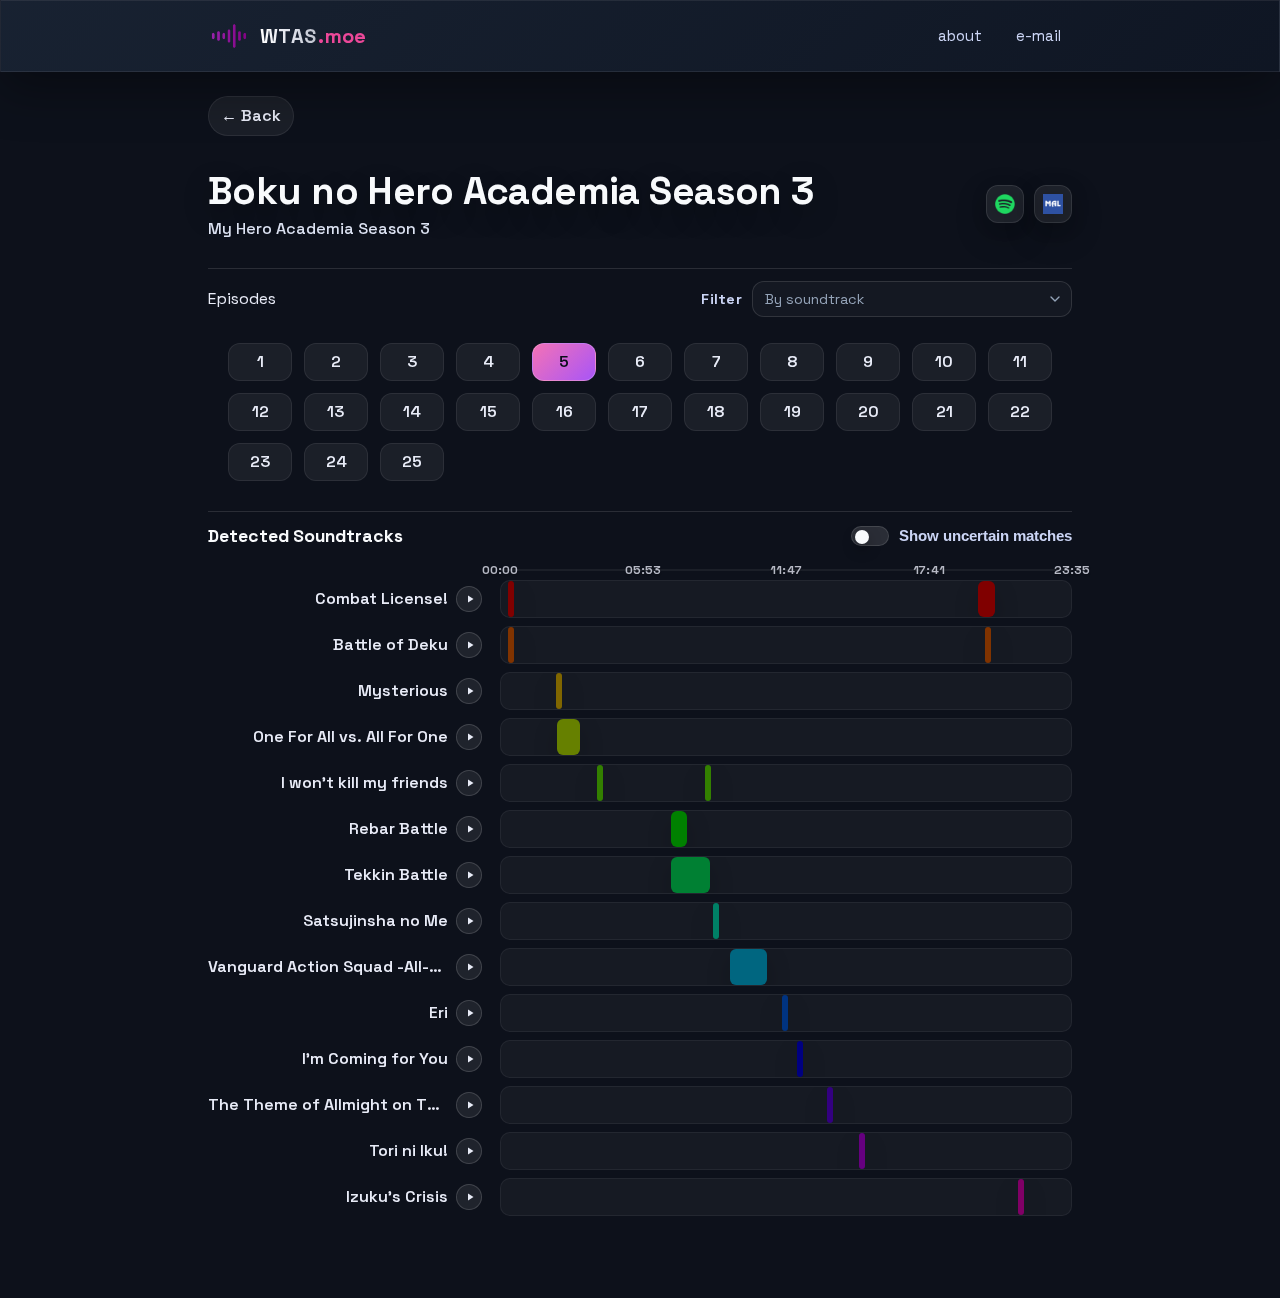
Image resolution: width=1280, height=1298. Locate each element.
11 (1020, 361)
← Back (251, 115)
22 (1020, 411)
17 (640, 411)
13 (336, 411)
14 (412, 411)
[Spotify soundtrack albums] (1005, 204)
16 (564, 411)
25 (412, 461)
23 (260, 461)
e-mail (1038, 35)
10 (944, 361)
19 (792, 411)
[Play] (469, 599)
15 (488, 411)
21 (944, 411)
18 (716, 411)
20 (868, 411)
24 (336, 461)
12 (260, 411)
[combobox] (903, 299)
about (960, 35)
